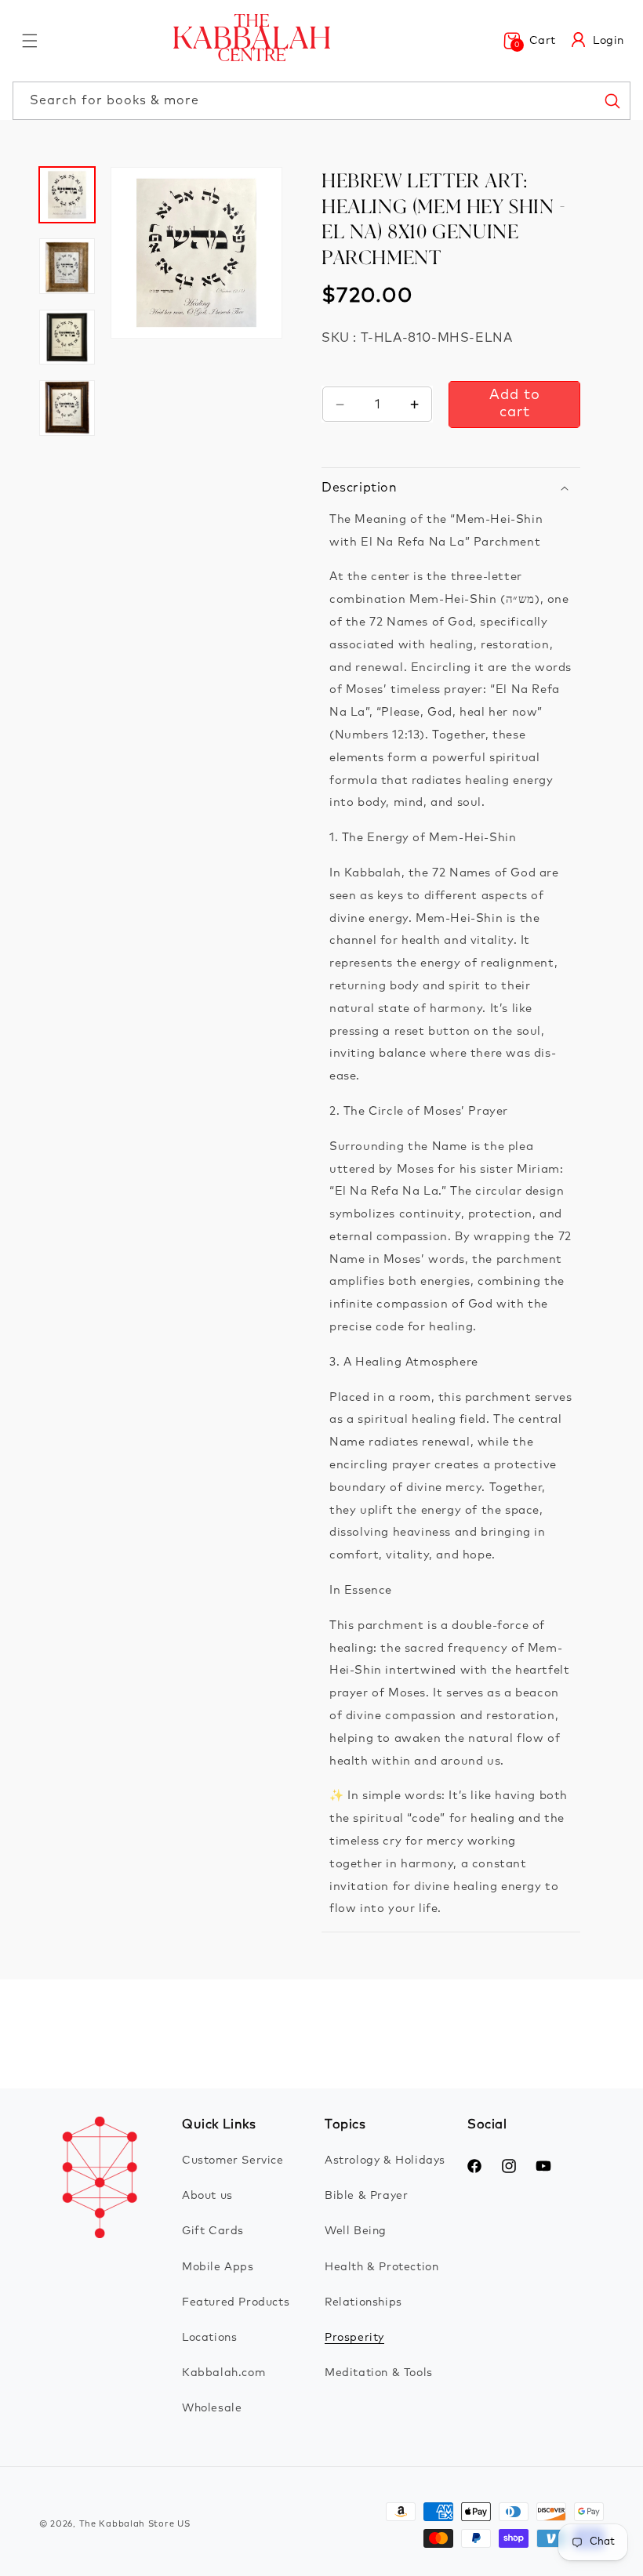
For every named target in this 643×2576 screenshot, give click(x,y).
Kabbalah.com (223, 2373)
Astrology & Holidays (385, 2161)
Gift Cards (213, 2231)
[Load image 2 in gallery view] (67, 266)
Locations (209, 2338)
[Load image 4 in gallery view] (67, 408)
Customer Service (233, 2161)
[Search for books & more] (612, 100)
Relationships (363, 2302)
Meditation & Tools (379, 2373)
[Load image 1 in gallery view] (67, 195)
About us (207, 2196)
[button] (30, 41)
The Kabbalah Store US (135, 2524)
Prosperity (354, 2338)
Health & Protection (381, 2267)
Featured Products (236, 2302)
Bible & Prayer (366, 2196)
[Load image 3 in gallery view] (67, 337)
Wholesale (212, 2408)
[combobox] (321, 101)
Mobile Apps (218, 2267)
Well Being (356, 2231)
